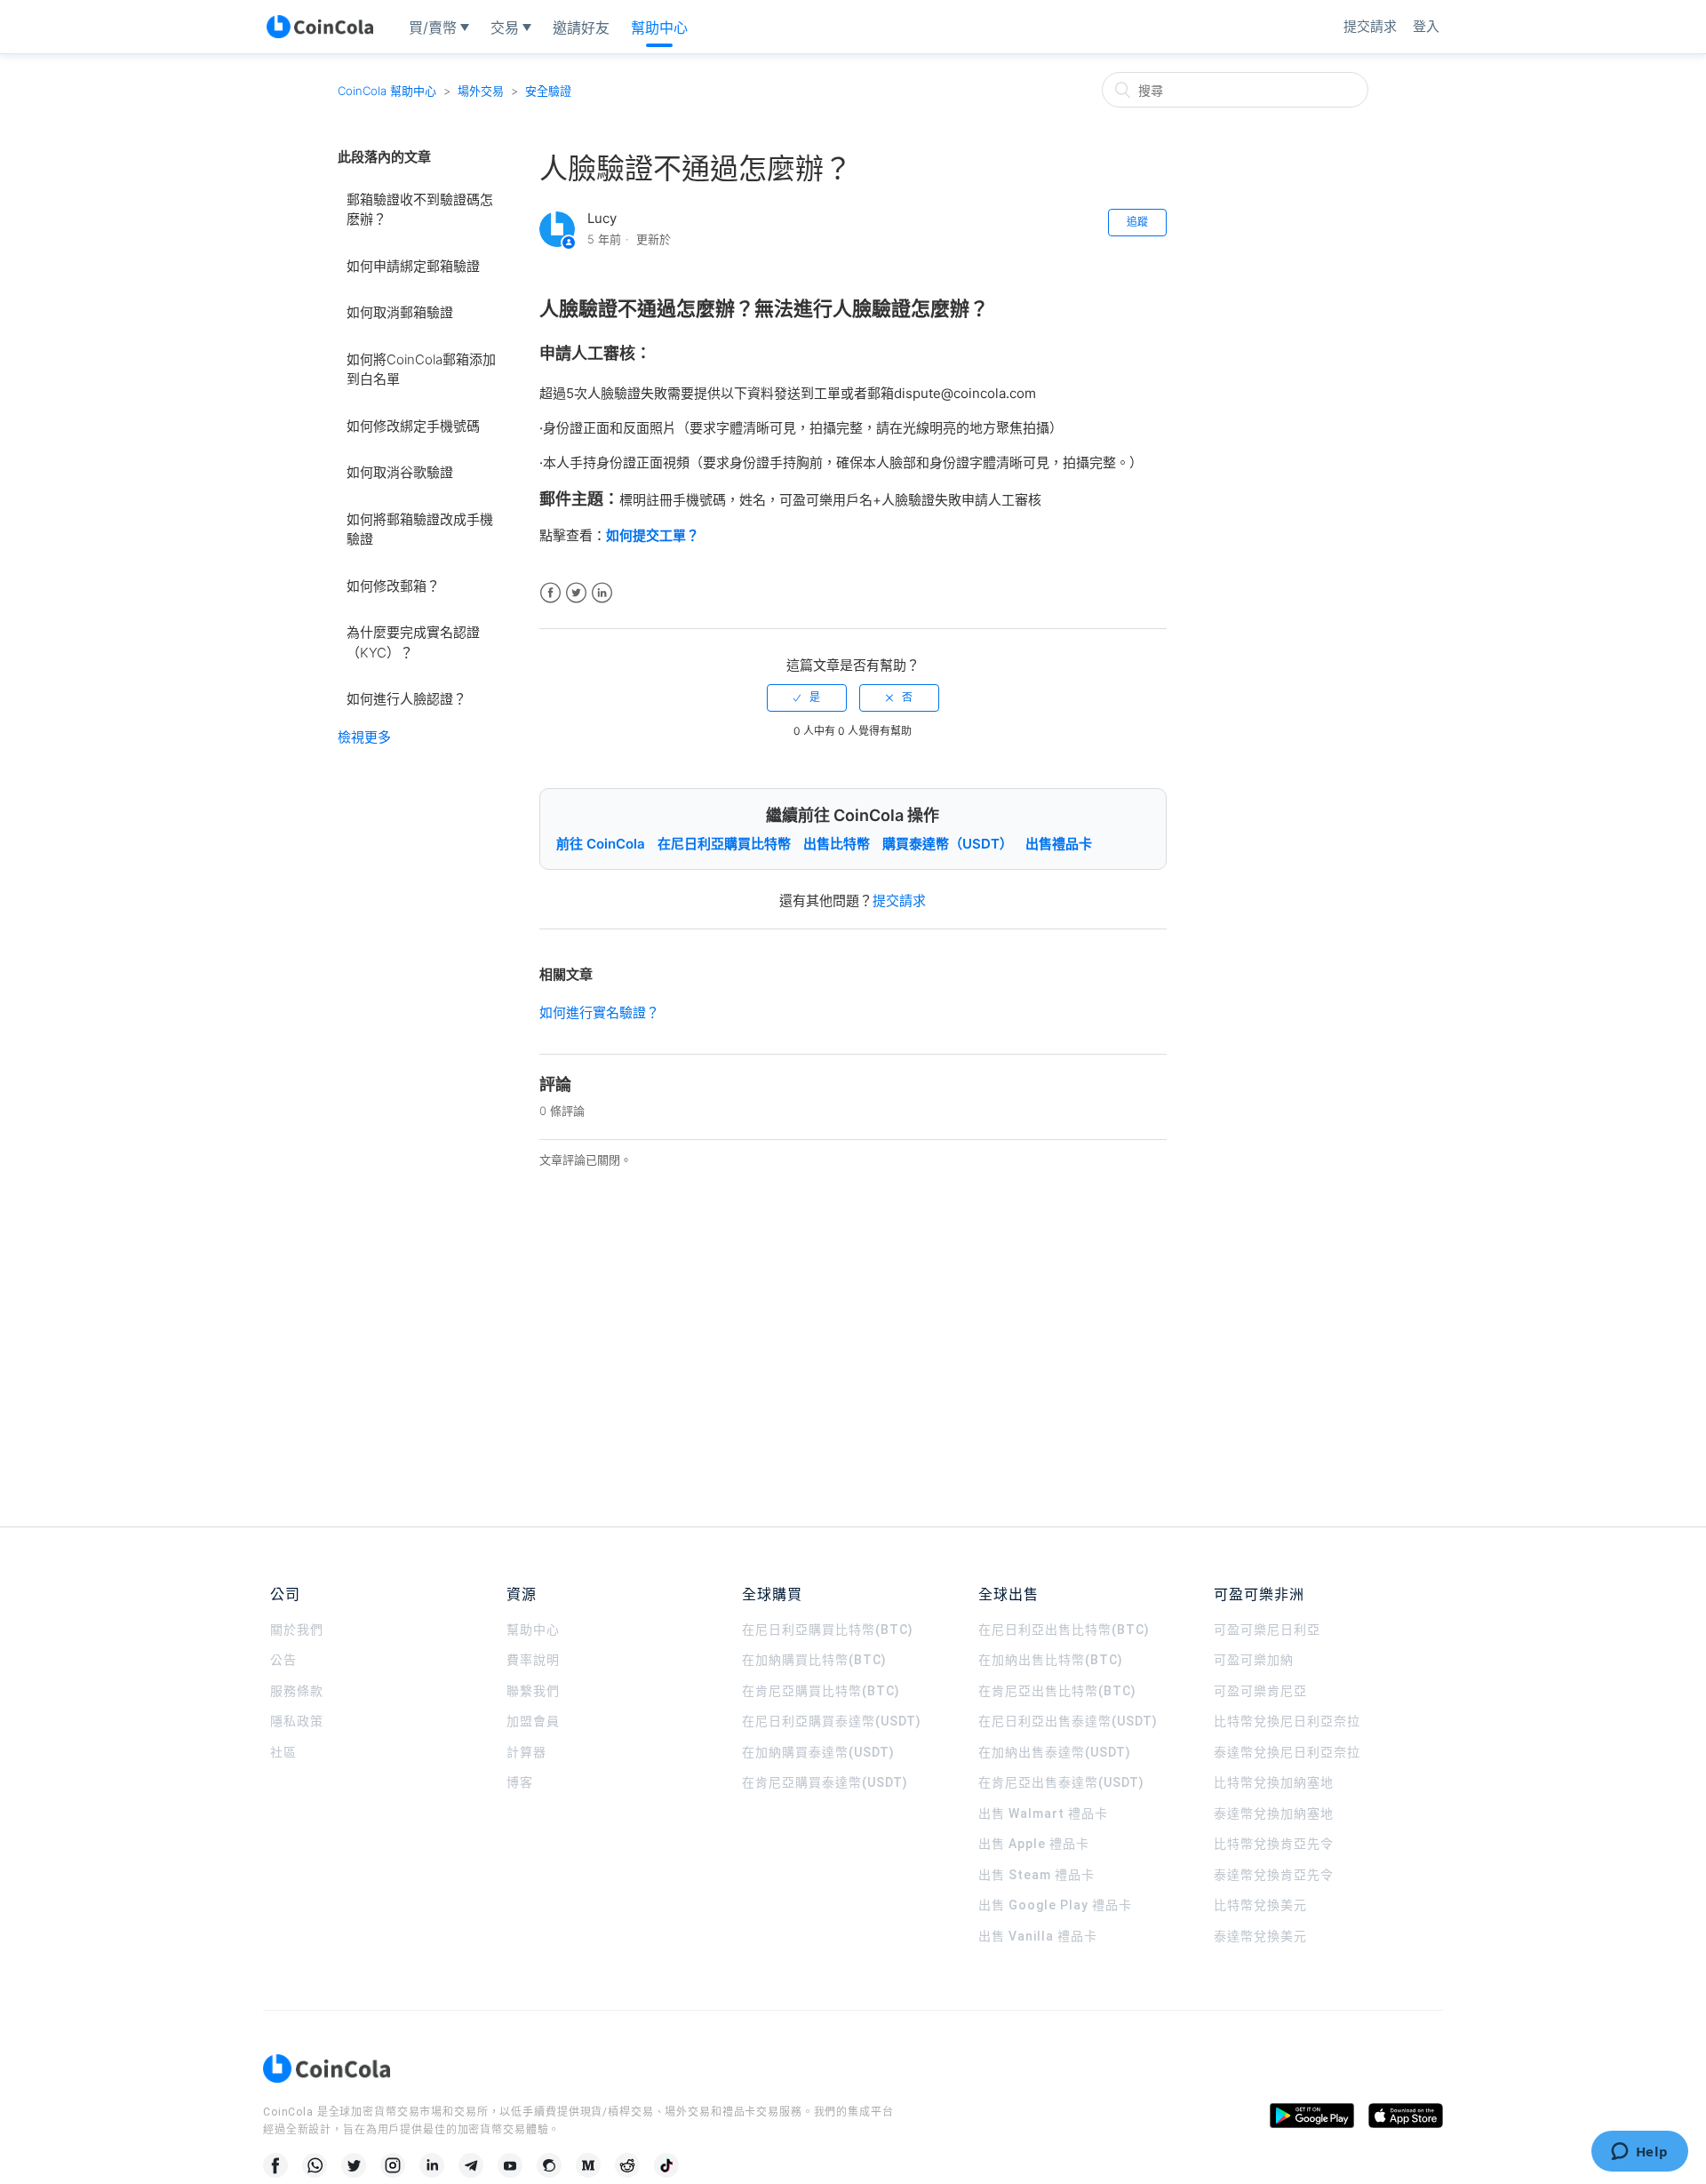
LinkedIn (602, 593)
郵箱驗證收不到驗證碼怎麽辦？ (420, 210)
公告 (283, 1660)
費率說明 (533, 1660)
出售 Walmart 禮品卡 (1043, 1813)
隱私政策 (297, 1721)
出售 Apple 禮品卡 (1034, 1844)
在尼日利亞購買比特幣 (724, 844)
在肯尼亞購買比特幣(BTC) (821, 1691)
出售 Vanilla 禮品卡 (1038, 1936)
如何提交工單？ (653, 535)
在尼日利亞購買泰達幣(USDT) (832, 1721)
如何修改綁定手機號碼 (413, 426)
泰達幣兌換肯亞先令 (1274, 1875)
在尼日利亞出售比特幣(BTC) (1064, 1630)
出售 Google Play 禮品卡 (1055, 1905)
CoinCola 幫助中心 (387, 91)
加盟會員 (533, 1721)
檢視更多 (364, 737)
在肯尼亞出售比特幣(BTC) (1057, 1691)
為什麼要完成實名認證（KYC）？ (413, 642)
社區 (283, 1752)
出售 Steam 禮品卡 (1036, 1875)
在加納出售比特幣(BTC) (1051, 1660)
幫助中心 (533, 1630)
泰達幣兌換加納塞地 (1274, 1813)
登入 (1426, 26)
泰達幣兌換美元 (1260, 1936)
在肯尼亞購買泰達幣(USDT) (825, 1782)
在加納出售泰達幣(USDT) (1055, 1752)
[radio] (807, 697)
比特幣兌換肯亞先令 (1274, 1844)
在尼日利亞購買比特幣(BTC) (828, 1630)
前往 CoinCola (601, 844)
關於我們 (297, 1630)
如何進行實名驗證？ (599, 1012)
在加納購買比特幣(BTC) (814, 1660)
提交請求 (1370, 26)
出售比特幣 (837, 844)
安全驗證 (548, 91)
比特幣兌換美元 (1260, 1905)
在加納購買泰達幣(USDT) (818, 1752)
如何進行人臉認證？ (407, 699)
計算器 (526, 1752)
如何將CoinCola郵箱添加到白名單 (421, 370)
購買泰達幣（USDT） (948, 844)
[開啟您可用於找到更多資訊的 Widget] (1639, 2153)
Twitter (576, 593)
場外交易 (481, 91)
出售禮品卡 (1059, 844)
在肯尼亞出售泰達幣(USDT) (1061, 1782)
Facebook (550, 593)
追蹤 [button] (1137, 222)
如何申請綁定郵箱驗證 (413, 266)
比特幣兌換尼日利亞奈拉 (1287, 1721)
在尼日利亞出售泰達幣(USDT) (1068, 1721)
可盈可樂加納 (1254, 1660)
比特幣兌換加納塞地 (1274, 1782)
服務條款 (297, 1691)
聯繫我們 (533, 1691)
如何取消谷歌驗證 (400, 472)
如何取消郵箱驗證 (400, 312)
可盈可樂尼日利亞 (1267, 1630)
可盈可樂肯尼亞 (1260, 1691)
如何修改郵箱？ (393, 586)
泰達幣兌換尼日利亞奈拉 (1287, 1752)
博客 (520, 1782)
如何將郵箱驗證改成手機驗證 (420, 530)
